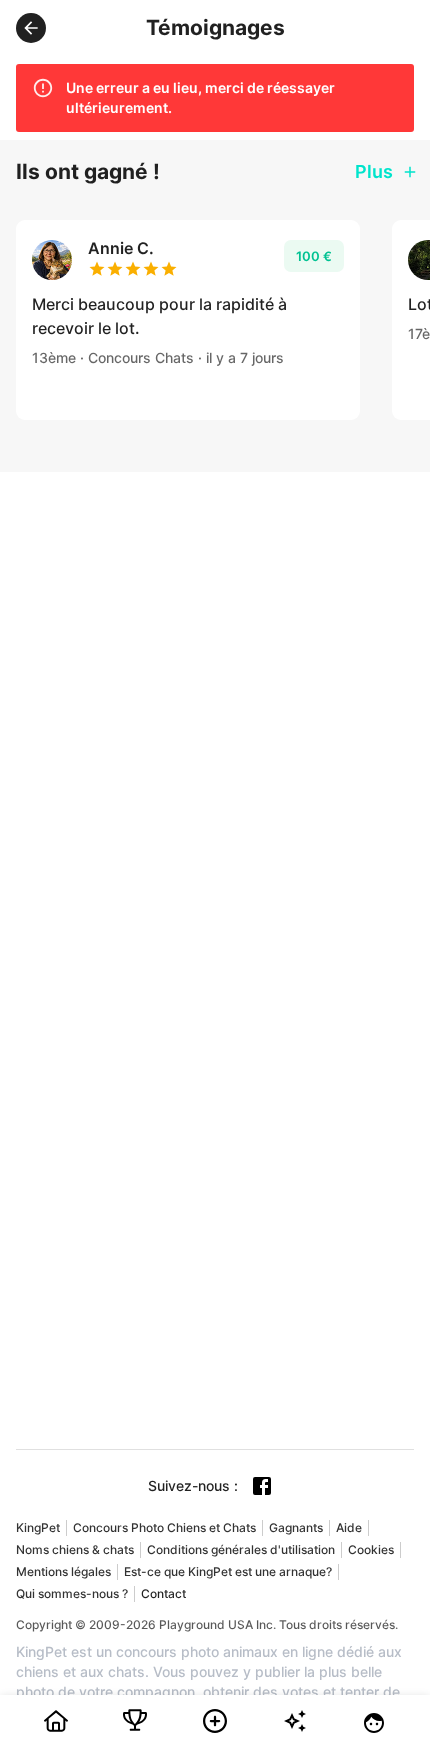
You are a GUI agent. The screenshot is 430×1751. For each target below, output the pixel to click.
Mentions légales (63, 1571)
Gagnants (296, 1527)
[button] (31, 28)
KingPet (38, 1527)
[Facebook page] (262, 1486)
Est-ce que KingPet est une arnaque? (228, 1571)
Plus (374, 171)
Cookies (371, 1549)
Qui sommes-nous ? (72, 1593)
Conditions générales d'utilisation (241, 1549)
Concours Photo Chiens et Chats (164, 1527)
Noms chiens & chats (75, 1549)
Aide (349, 1527)
